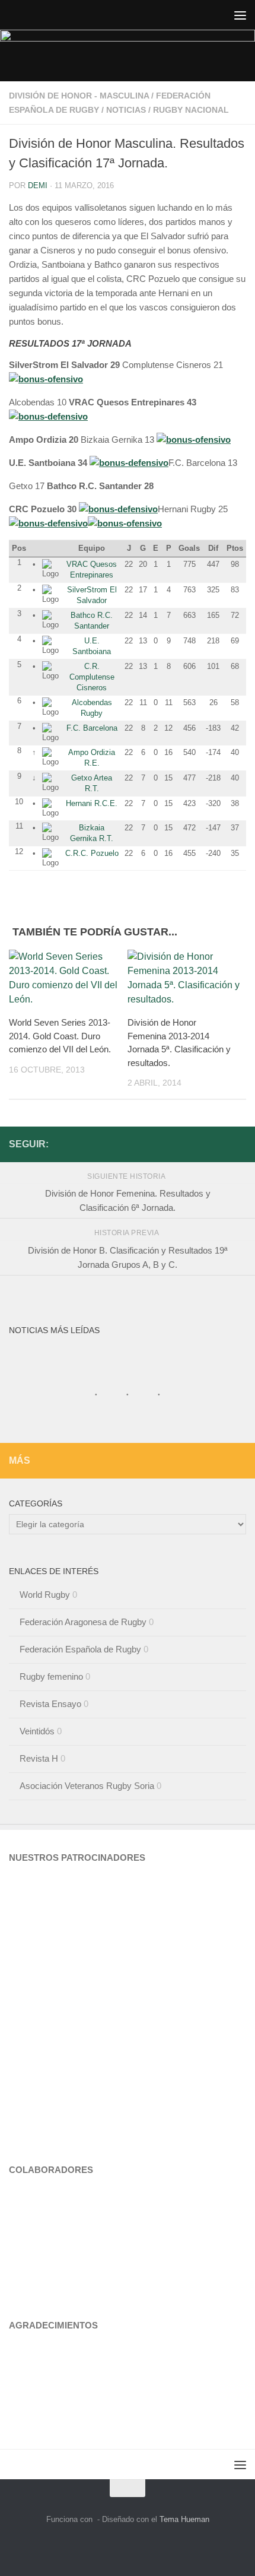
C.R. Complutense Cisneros (92, 677)
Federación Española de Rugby (80, 1649)
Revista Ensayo (50, 1704)
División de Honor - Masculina (79, 96)
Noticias (126, 110)
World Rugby (45, 1595)
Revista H (39, 1758)
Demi (38, 185)
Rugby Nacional (191, 110)
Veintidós (37, 1731)
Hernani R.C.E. (92, 803)
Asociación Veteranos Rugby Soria (87, 1786)
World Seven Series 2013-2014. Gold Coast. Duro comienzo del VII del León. (60, 1036)
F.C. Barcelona (92, 728)
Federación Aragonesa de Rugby (83, 1622)
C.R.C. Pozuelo (92, 853)
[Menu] (240, 15)
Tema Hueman (184, 2519)
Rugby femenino (51, 1676)
